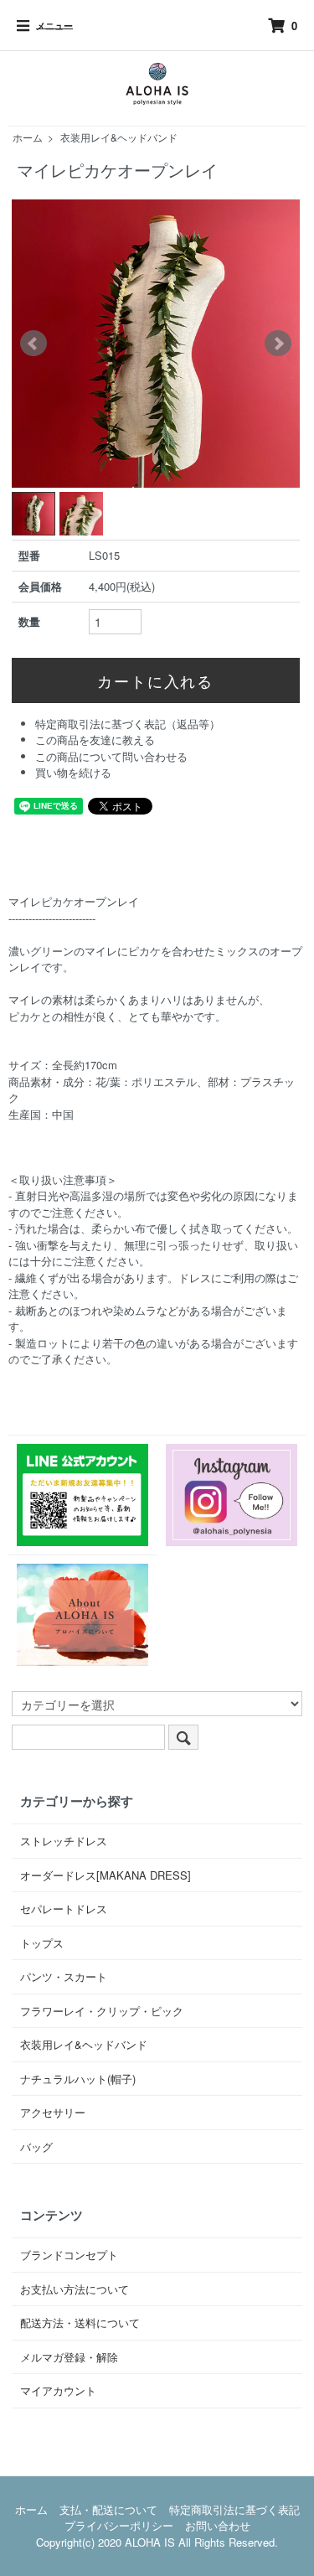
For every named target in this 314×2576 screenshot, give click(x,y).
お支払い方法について (75, 2289)
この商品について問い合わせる (111, 756)
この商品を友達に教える (95, 740)
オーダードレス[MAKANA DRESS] (106, 1875)
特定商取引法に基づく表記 (234, 2509)
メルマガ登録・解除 (69, 2357)
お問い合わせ (218, 2525)
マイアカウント (58, 2390)
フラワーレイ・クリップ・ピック (102, 2011)
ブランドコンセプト (69, 2255)
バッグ (36, 2147)
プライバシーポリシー (119, 2525)
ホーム (28, 137)
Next (278, 344)
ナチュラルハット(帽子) (78, 2079)
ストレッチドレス (64, 1841)
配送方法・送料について (80, 2323)
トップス (42, 1943)
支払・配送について (108, 2509)
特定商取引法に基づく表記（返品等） (128, 724)
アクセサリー (53, 2112)
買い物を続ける (73, 772)
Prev (33, 344)
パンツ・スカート (64, 1976)
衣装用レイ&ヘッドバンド (119, 137)
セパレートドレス (64, 1909)
